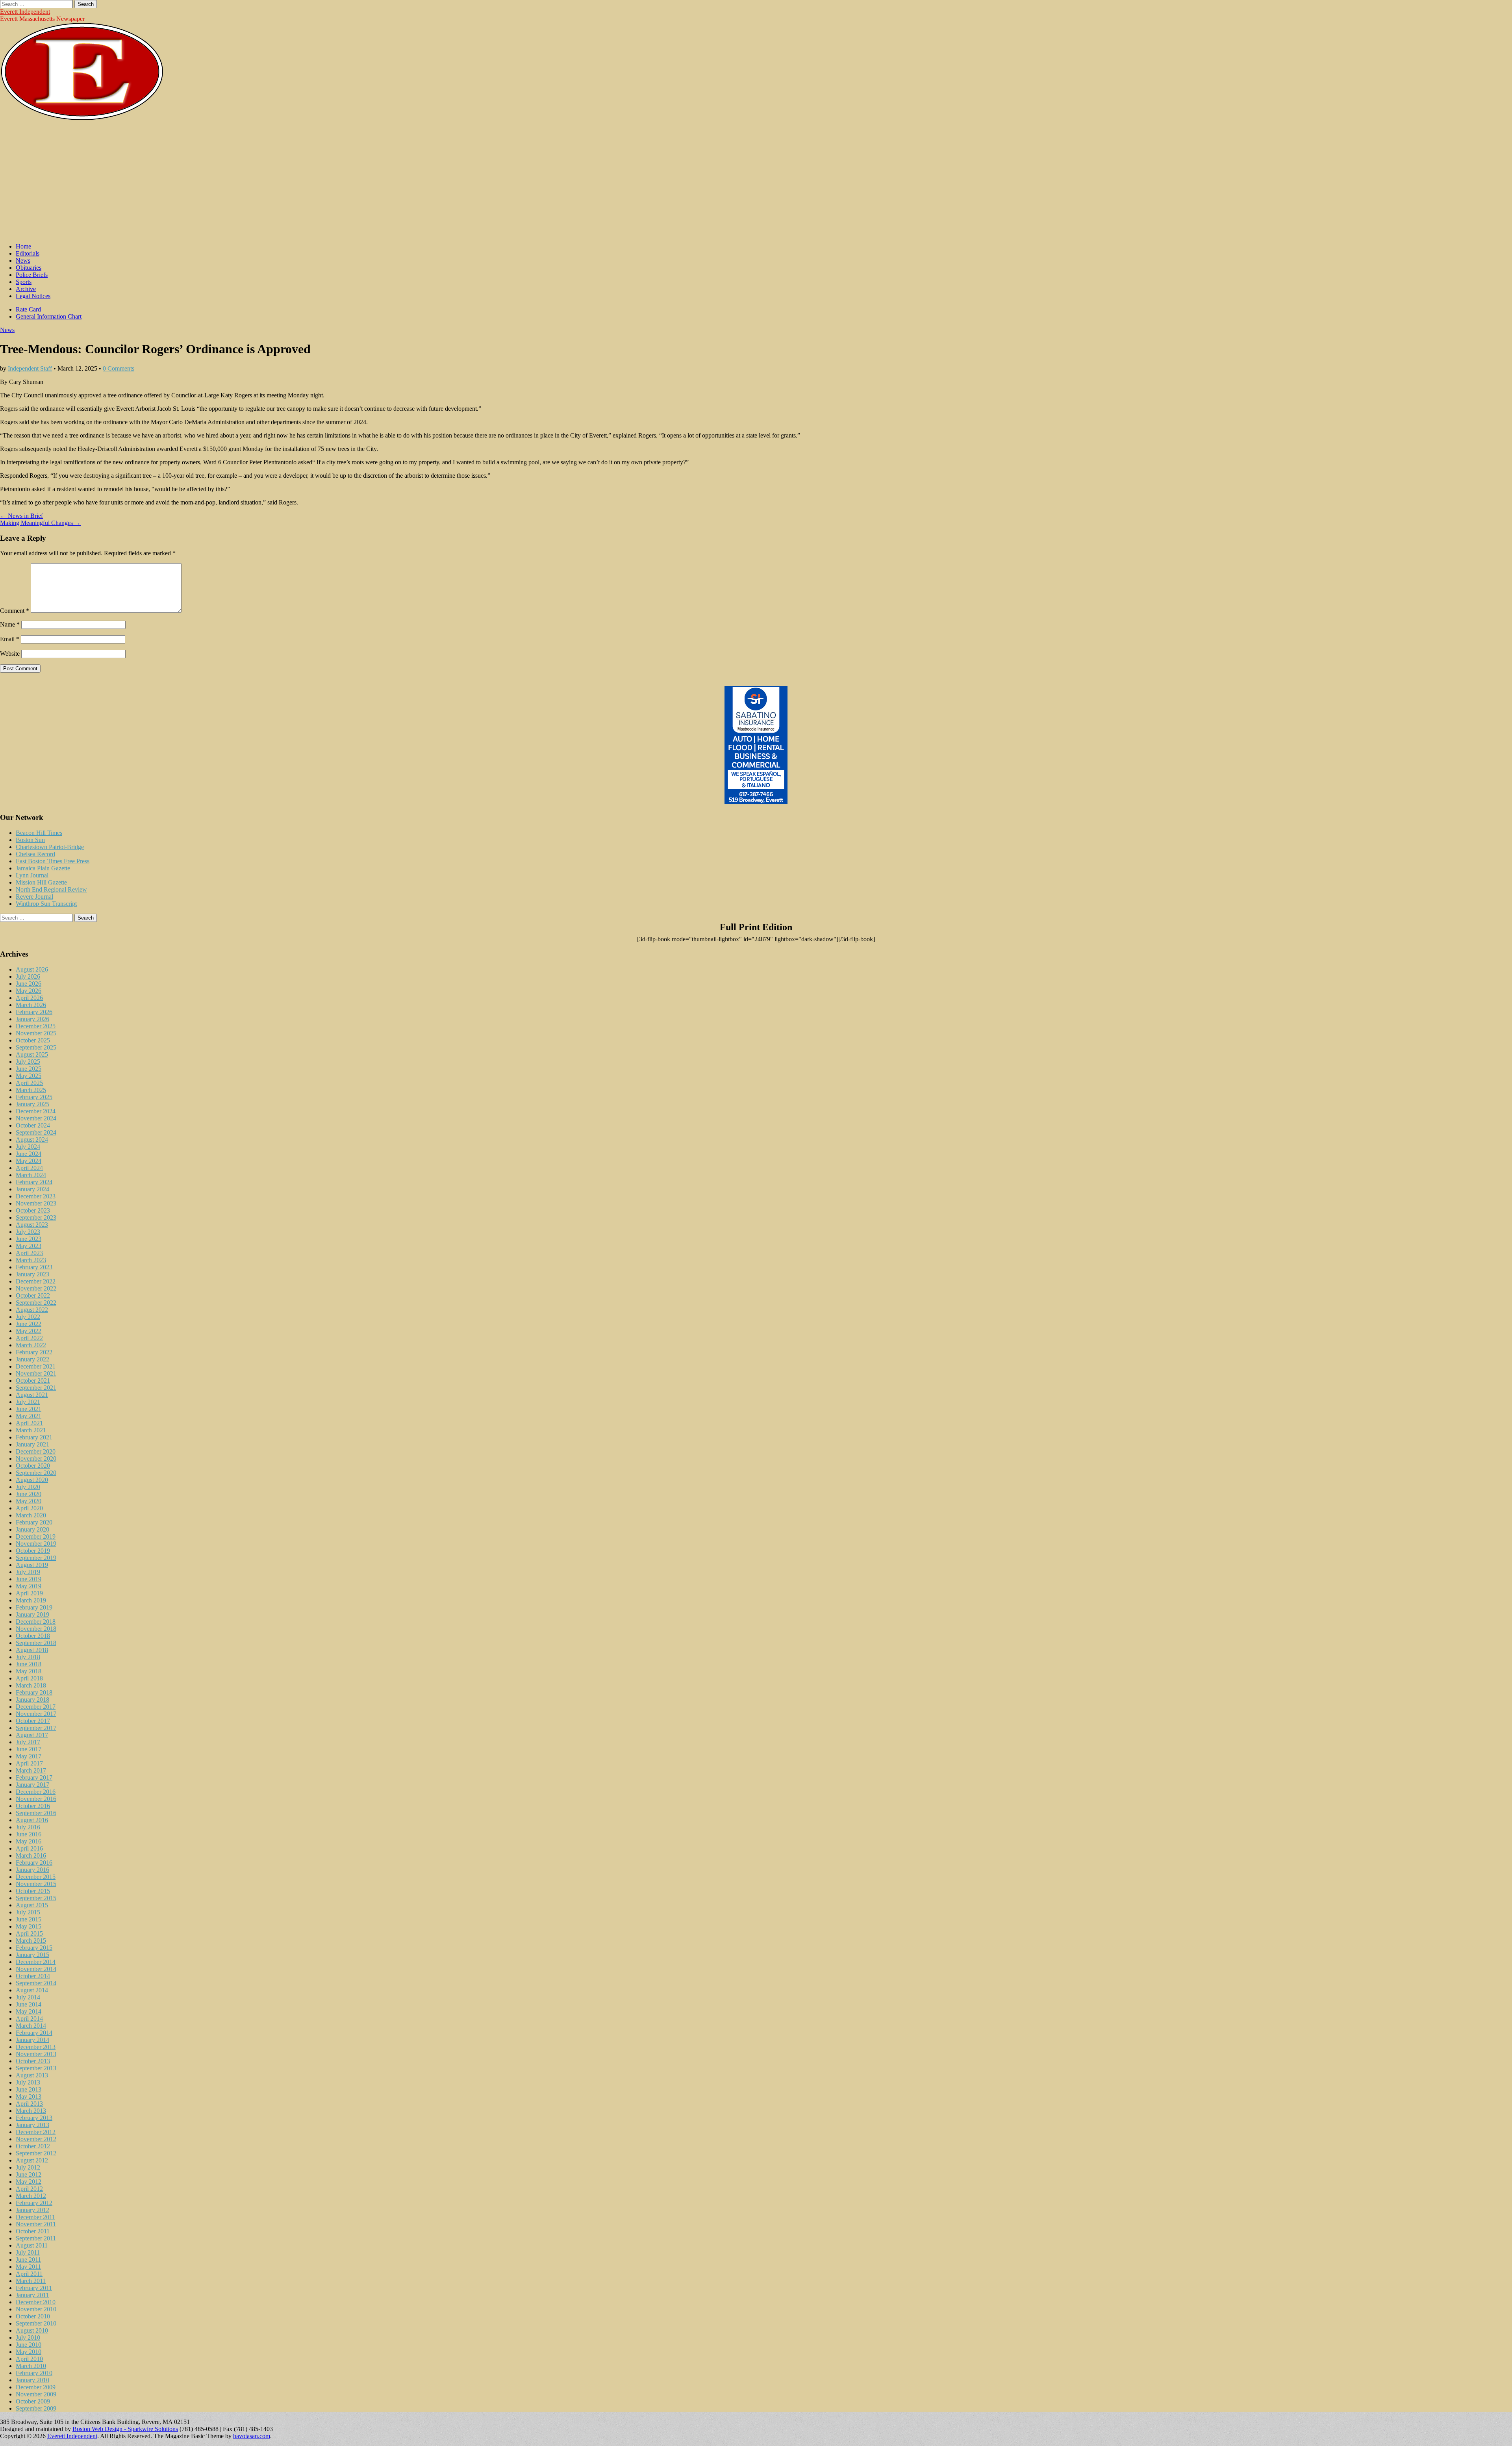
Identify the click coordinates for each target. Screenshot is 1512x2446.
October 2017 (33, 1721)
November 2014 (36, 1969)
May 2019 (29, 1586)
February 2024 (34, 1182)
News (23, 261)
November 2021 (36, 1373)
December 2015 (36, 1877)
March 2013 (31, 2111)
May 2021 (29, 1416)
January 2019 (32, 1614)
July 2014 (28, 1997)
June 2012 (29, 2174)
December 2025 (36, 1026)
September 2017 (36, 1728)
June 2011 (28, 2260)
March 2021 (31, 1430)
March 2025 (31, 1090)
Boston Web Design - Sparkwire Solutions (125, 2429)
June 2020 (29, 1494)
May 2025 (29, 1076)
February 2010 (34, 2373)
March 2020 (31, 1515)
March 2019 (31, 1600)
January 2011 (32, 2295)
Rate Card (28, 309)
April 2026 (29, 998)
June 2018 (29, 1664)
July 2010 (28, 2338)
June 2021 (29, 1409)
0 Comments (119, 368)
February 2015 (34, 1948)
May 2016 (29, 1841)
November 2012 (36, 2139)
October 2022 (33, 1295)
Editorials (28, 253)
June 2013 (29, 2089)
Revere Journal (34, 897)
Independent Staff (30, 368)
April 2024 (29, 1168)
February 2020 (34, 1522)
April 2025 (29, 1083)
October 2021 (33, 1381)
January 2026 (32, 1019)
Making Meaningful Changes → (40, 523)
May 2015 (29, 1926)
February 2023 (34, 1267)
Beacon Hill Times (39, 833)
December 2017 (36, 1707)
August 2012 (32, 2160)
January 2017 (32, 1785)
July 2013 (28, 2082)
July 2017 (28, 1742)
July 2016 (28, 1827)
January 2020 (32, 1529)
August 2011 (32, 2245)
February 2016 (34, 1863)
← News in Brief (21, 516)
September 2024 (36, 1132)
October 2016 (33, 1806)
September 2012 (36, 2153)
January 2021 (32, 1444)
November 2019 (36, 1544)
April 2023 (29, 1253)
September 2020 (36, 1473)
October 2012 (33, 2146)
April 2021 (29, 1423)
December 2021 (36, 1366)
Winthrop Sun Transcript (46, 904)
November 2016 (36, 1799)
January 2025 (32, 1104)
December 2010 (36, 2302)
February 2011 (34, 2288)
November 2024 (36, 1118)
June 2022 (29, 1324)
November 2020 (36, 1459)
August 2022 (32, 1310)
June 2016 (29, 1834)
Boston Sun (30, 840)
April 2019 (29, 1593)
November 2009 (36, 2394)
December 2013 (36, 2047)
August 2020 (32, 1480)
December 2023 (36, 1196)
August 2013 (32, 2075)
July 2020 (28, 1487)
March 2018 (31, 1685)
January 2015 (32, 1955)
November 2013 (36, 2054)
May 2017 (29, 1756)
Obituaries (29, 268)
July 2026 (28, 976)
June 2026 (29, 984)
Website (10, 654)
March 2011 (31, 2281)
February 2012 (34, 2203)
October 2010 (33, 2316)
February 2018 (34, 1692)
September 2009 (36, 2408)
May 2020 (29, 1501)
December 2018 (36, 1622)
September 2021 (36, 1388)
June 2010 (29, 2345)
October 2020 (33, 1466)
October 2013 (33, 2061)
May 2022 (29, 1331)
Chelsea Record (35, 854)
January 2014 (32, 2040)
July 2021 (28, 1402)
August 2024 (32, 1140)
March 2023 (31, 1260)
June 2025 (29, 1069)
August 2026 (32, 969)
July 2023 (28, 1232)
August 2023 (32, 1225)
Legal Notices (33, 296)
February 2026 (34, 1012)
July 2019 (28, 1572)
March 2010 (31, 2366)
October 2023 (33, 1210)
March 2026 (31, 1005)
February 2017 (34, 1777)
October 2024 (33, 1125)
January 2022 (32, 1359)
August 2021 (32, 1395)
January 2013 (32, 2125)
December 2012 (36, 2132)
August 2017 (32, 1735)
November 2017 (36, 1714)
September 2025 (36, 1047)
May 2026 (29, 991)
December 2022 (36, 1281)
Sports (24, 282)
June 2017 (29, 1749)
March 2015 (31, 1941)
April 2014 (29, 2019)
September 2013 (36, 2068)
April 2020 (29, 1508)
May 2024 (29, 1161)
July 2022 (28, 1317)
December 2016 (36, 1792)
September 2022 (36, 1303)
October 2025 (33, 1040)
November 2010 (36, 2309)
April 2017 (29, 1763)
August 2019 (32, 1565)
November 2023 (36, 1203)
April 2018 (29, 1678)
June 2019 (29, 1579)
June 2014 (29, 2004)
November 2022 (36, 1288)
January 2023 (32, 1274)
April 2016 (29, 1848)
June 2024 (29, 1154)
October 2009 (33, 2401)
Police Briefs (32, 275)
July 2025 (28, 1062)
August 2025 (32, 1054)
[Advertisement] (756, 182)
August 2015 (32, 1905)
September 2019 (36, 1558)
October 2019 (33, 1551)
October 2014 (33, 1976)
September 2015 (36, 1898)
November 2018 (36, 1629)
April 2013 (29, 2104)
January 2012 (32, 2210)
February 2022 (34, 1352)
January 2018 (32, 1700)
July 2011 (28, 2252)
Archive (26, 289)
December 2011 (35, 2217)
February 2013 (34, 2118)
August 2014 (32, 1990)
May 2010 (29, 2352)
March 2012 (31, 2196)
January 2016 (32, 1870)
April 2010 (29, 2359)
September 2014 (36, 1983)
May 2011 (28, 2267)
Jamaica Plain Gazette (43, 868)
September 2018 (36, 1643)
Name (10, 624)
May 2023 (29, 1246)
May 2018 (29, 1671)
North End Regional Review (51, 889)
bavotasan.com (252, 2436)
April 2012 (29, 2189)
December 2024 (36, 1111)
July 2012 (28, 2167)
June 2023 (29, 1239)
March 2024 (31, 1175)
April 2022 (29, 1338)
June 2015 (29, 1919)
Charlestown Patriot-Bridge (50, 847)
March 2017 (31, 1770)
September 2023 (36, 1217)
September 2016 (36, 1813)
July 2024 (28, 1147)
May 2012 (29, 2182)
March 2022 (31, 1345)
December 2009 (36, 2387)
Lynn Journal (32, 875)
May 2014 (29, 2011)
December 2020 (36, 1451)
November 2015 (36, 1884)
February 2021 (34, 1437)
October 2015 (33, 1891)
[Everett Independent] (82, 119)
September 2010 (36, 2323)
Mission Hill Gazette (41, 882)
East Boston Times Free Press (53, 861)
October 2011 (33, 2231)
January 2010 (32, 2380)
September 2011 (36, 2238)
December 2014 (36, 1962)
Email (10, 639)
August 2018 (32, 1650)
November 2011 (36, 2224)
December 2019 (36, 1536)
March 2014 (31, 2026)
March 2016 (31, 1855)
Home (23, 246)
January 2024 (32, 1189)
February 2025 (34, 1097)
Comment (15, 611)
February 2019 (34, 1607)
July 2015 (28, 1912)
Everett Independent (25, 12)
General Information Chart (49, 316)
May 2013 (29, 2096)
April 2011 (29, 2274)
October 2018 (33, 1636)
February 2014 (34, 2033)
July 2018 (28, 1657)
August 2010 (32, 2330)
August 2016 (32, 1820)
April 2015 (29, 1933)
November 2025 (36, 1033)
